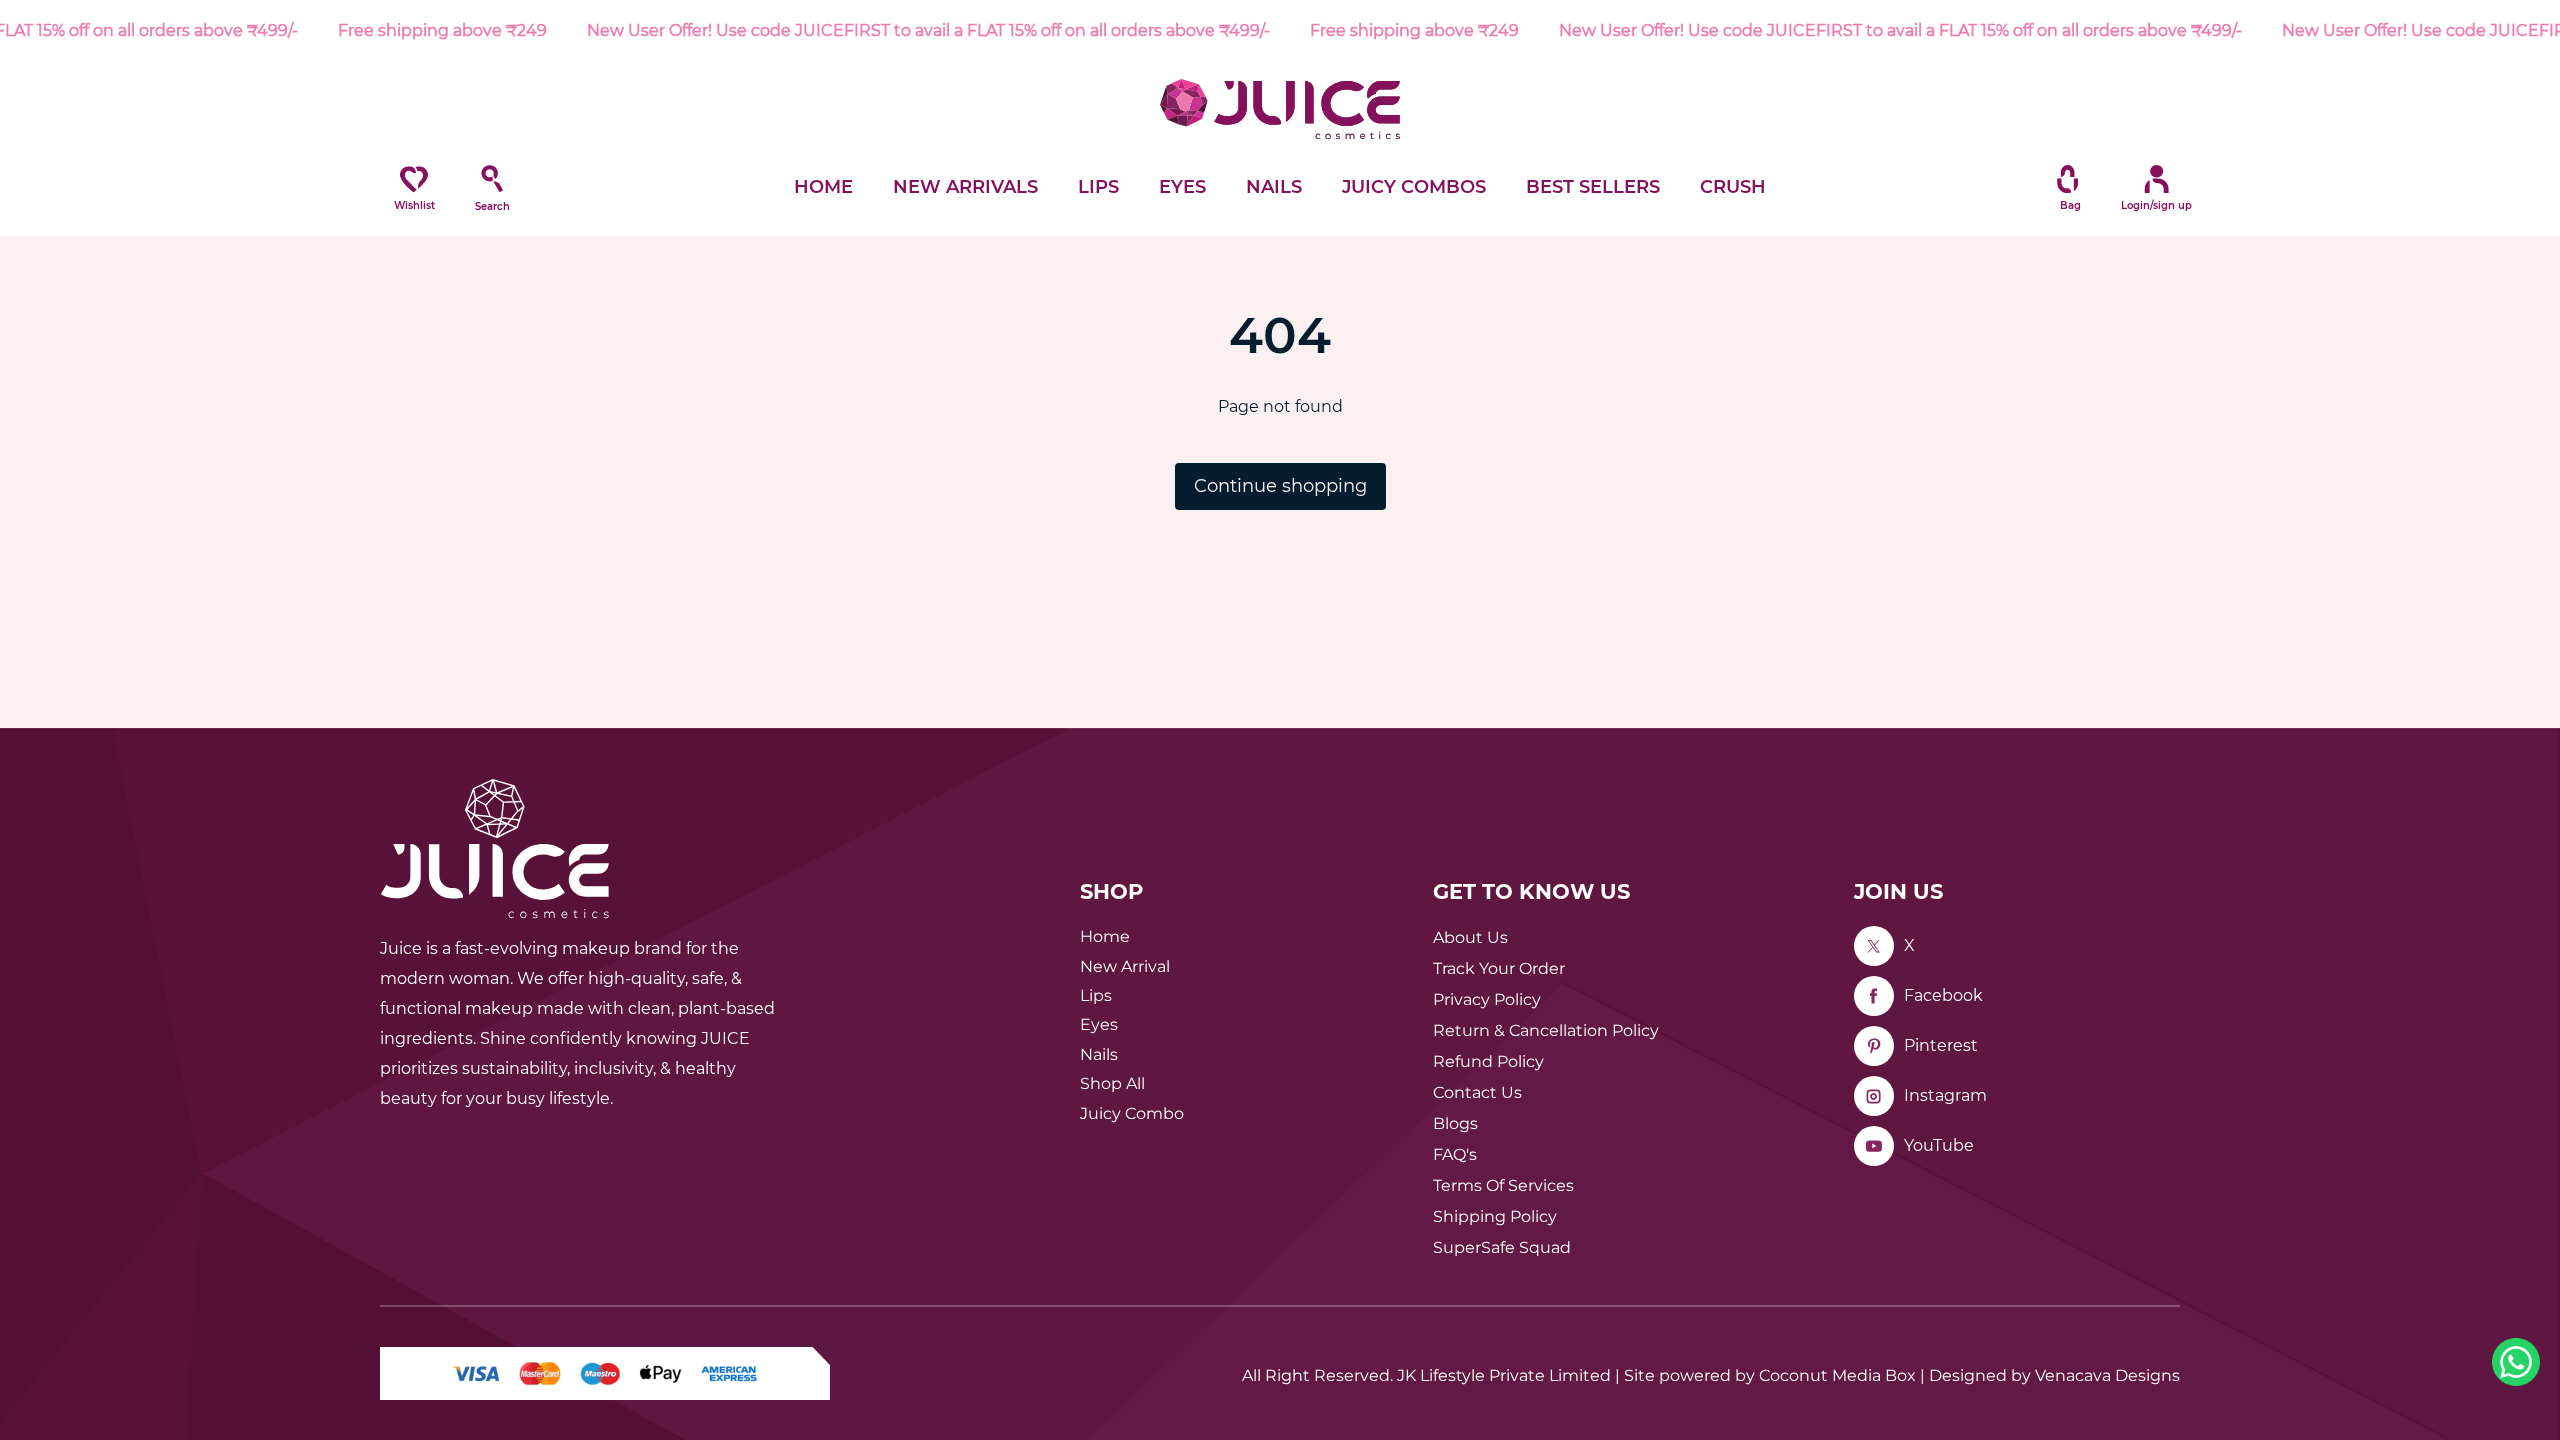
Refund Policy (1488, 1061)
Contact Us (1477, 1092)
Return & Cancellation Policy (1546, 1030)
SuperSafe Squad (1502, 1247)
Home (1105, 936)
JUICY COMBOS (1414, 187)
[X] (1874, 946)
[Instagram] (1874, 1096)
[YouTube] (1874, 1146)
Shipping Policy (1495, 1216)
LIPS (1098, 187)
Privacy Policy (1487, 999)
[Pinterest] (1874, 1046)
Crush (1733, 187)
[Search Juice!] (492, 179)
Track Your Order (1499, 968)
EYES (1182, 187)
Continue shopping (1280, 486)
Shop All (1112, 1083)
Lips (1096, 995)
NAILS (1274, 187)
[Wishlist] (414, 179)
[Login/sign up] (2146, 179)
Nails (1099, 1054)
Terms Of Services (1503, 1185)
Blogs (1455, 1123)
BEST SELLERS (1593, 187)
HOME (823, 187)
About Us (1470, 937)
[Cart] (2068, 179)
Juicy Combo (1132, 1113)
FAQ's (1455, 1154)
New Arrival (1125, 966)
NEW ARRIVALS (965, 187)
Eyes (1099, 1024)
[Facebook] (1874, 996)
